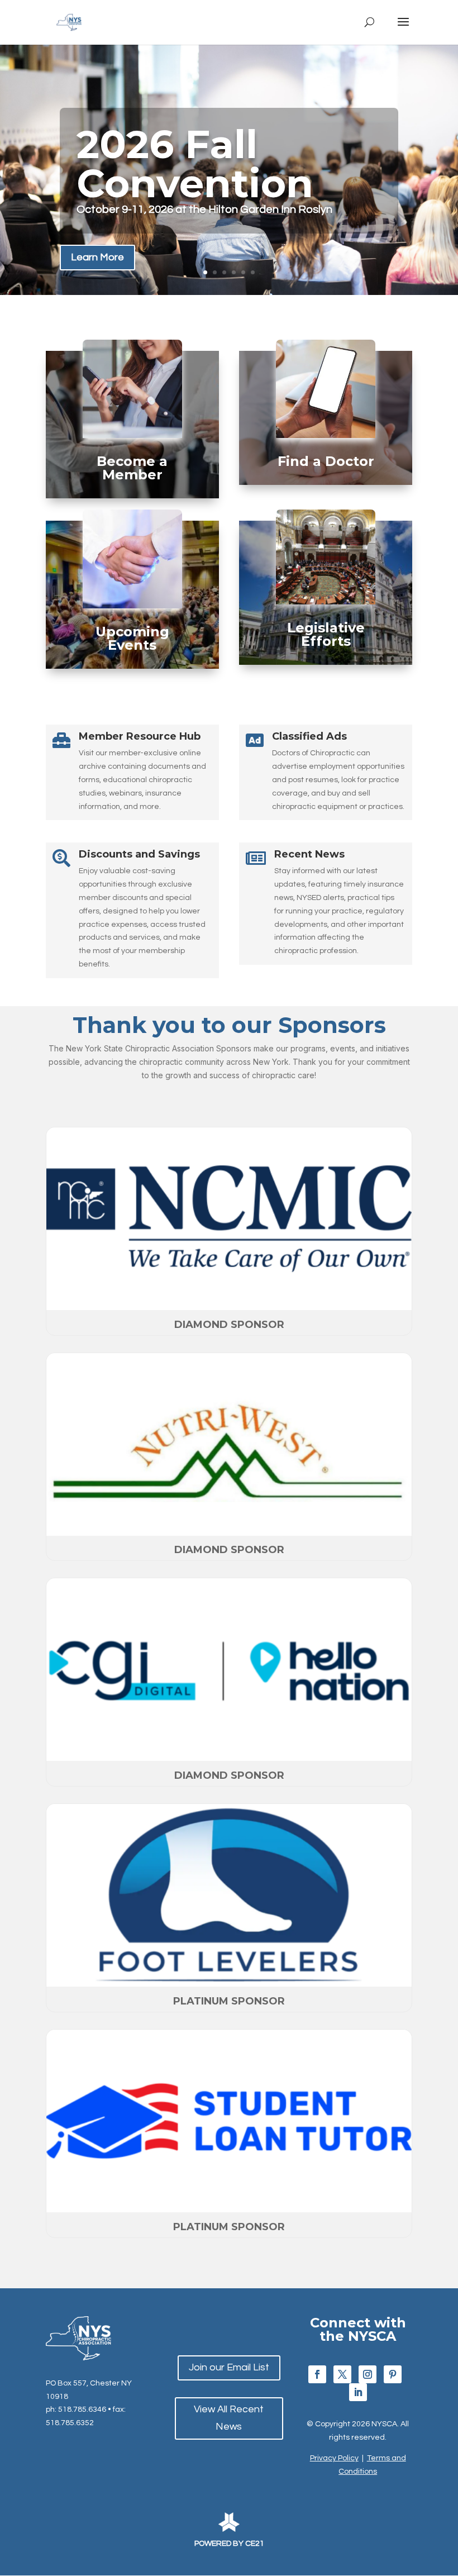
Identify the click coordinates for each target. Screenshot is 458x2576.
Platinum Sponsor (229, 2001)
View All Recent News (229, 2418)
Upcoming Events (132, 638)
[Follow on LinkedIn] (358, 2392)
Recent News (309, 854)
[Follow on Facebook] (317, 2374)
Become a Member (132, 468)
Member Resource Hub (140, 736)
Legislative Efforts (326, 634)
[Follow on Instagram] (368, 2374)
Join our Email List (229, 2367)
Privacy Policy (334, 2458)
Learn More (97, 257)
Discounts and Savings (139, 854)
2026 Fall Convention (195, 164)
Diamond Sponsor (229, 1325)
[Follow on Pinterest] (393, 2374)
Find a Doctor (326, 461)
